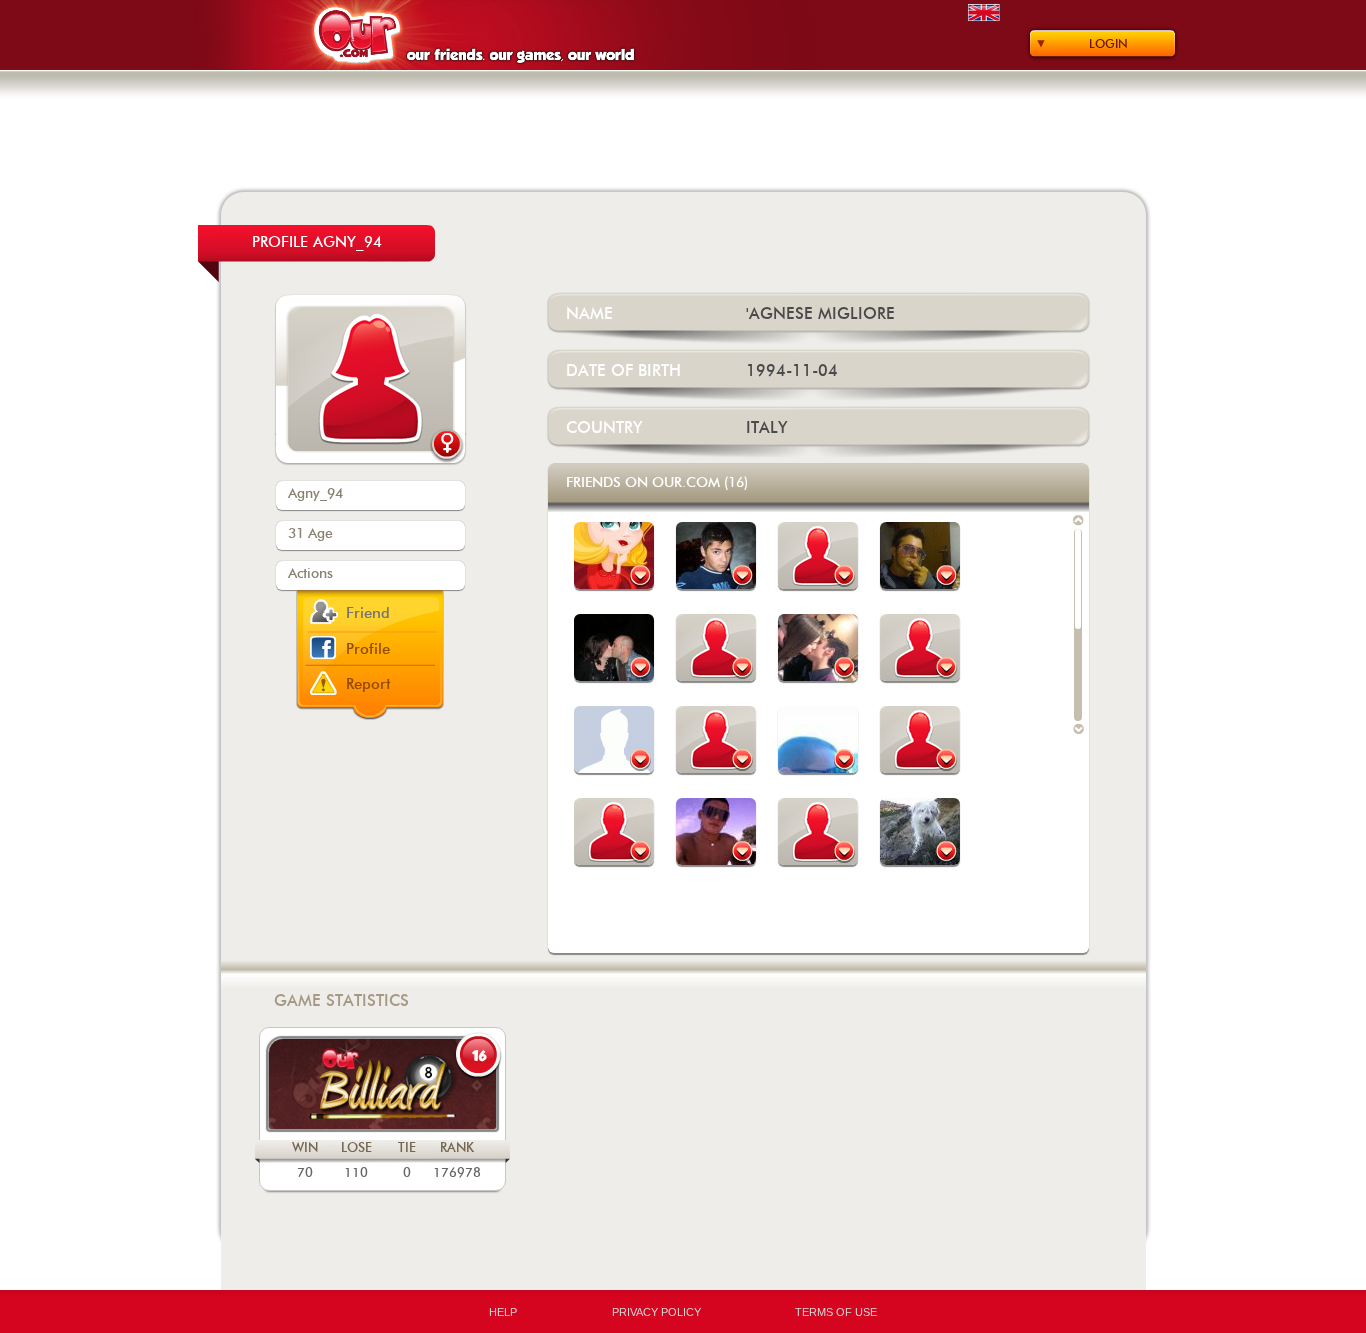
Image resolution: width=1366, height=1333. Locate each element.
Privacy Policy (656, 1312)
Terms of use (836, 1312)
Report (368, 684)
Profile (368, 649)
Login (1108, 44)
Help (503, 1312)
